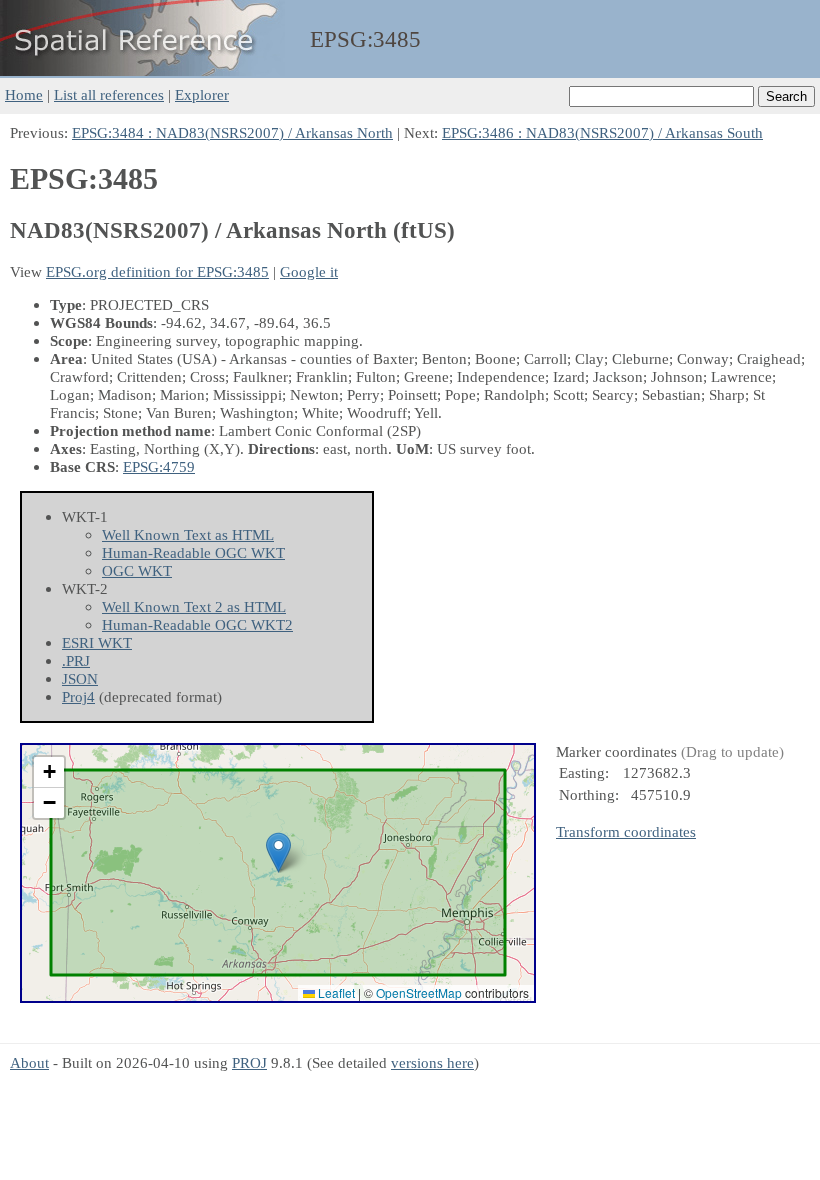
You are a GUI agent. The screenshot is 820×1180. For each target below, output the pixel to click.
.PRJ (76, 660)
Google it (309, 271)
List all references (109, 94)
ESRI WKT (97, 642)
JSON (80, 678)
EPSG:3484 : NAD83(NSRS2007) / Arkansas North (232, 132)
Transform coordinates (626, 831)
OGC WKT (137, 570)
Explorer (202, 94)
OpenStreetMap (419, 992)
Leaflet (335, 992)
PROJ (249, 1062)
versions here (432, 1062)
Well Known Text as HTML (188, 534)
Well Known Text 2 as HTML (194, 606)
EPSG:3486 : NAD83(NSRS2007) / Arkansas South (602, 132)
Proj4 (78, 696)
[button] (278, 852)
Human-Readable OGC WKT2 (197, 624)
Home (24, 94)
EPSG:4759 (159, 466)
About (29, 1062)
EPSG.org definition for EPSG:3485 (157, 271)
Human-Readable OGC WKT (193, 552)
